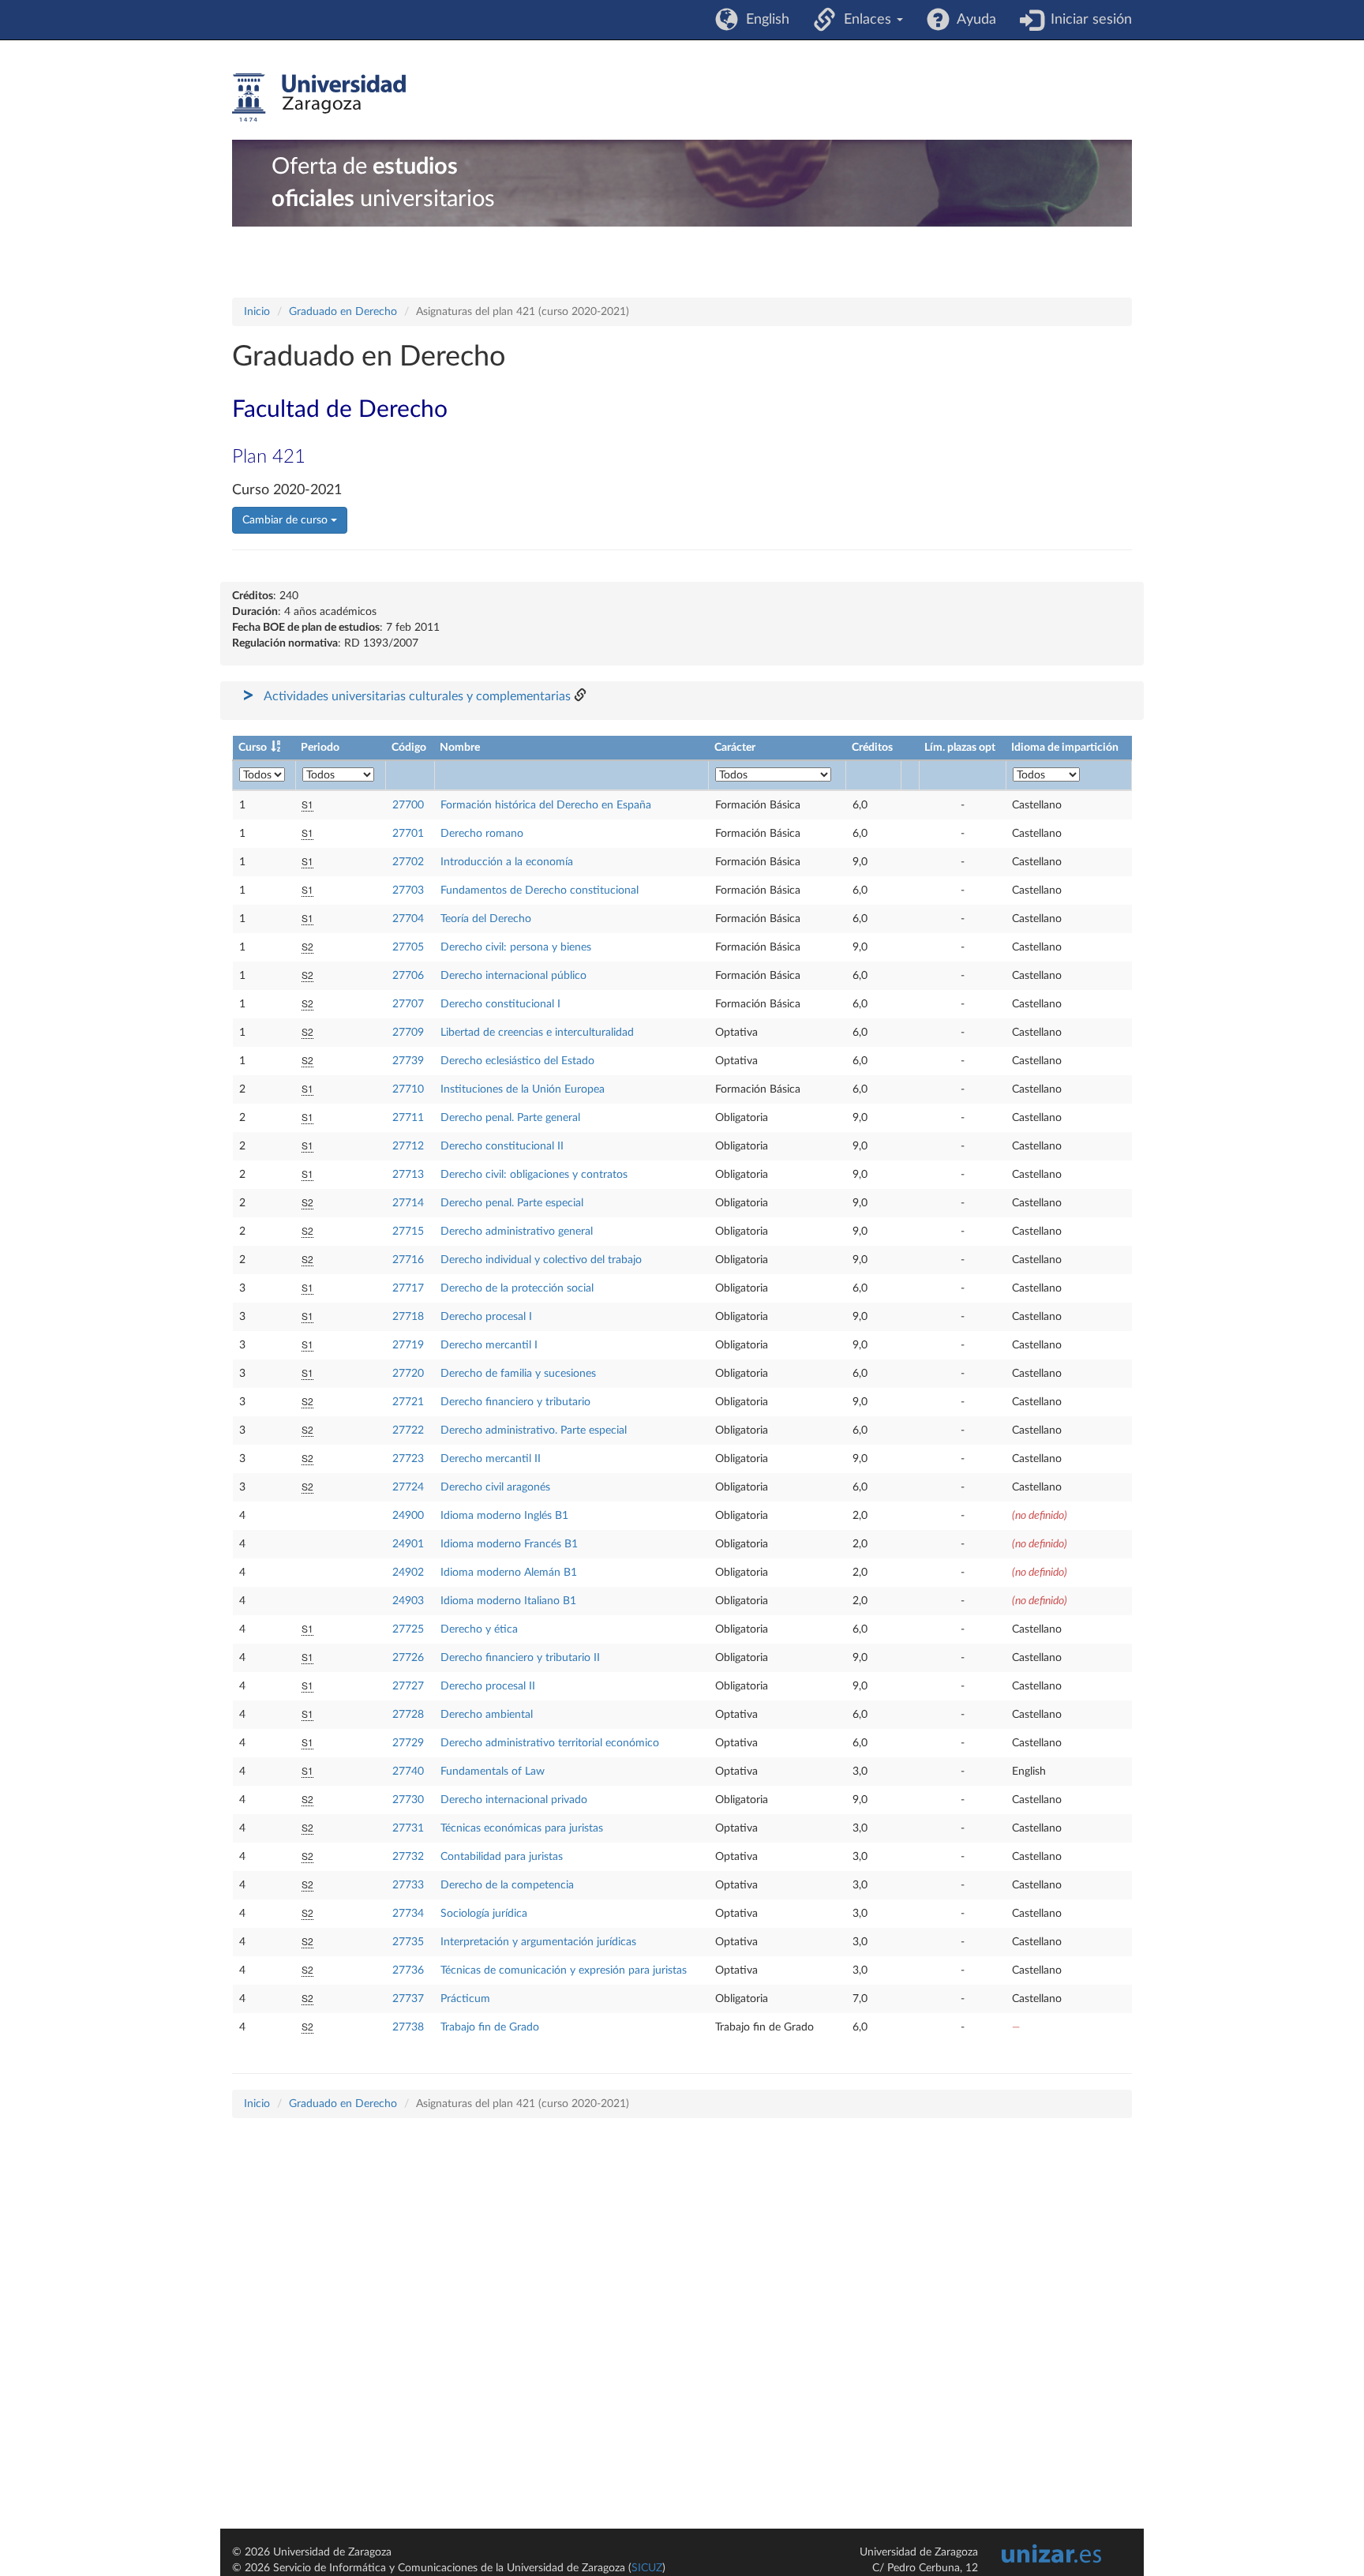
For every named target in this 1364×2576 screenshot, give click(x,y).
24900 (408, 1516)
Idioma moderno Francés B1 (509, 1544)
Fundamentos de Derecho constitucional (540, 891)
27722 (408, 1430)
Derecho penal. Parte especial (512, 1203)
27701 (408, 834)
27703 (408, 891)
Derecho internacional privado (514, 1800)
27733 (408, 1885)
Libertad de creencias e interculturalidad (537, 1033)
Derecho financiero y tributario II (520, 1658)
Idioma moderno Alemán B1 (509, 1573)
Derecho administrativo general (517, 1232)
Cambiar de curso (287, 520)
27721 (408, 1402)
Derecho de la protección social (517, 1288)
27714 (408, 1203)
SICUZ (647, 2568)
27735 (408, 1942)
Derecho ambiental (487, 1715)
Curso (253, 748)
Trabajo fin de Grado (490, 2027)
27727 (408, 1686)
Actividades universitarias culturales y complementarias (417, 696)
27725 (408, 1629)
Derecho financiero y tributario (515, 1402)
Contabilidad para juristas (502, 1857)
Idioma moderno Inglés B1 (504, 1516)
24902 (408, 1573)
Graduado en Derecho (343, 312)
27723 (408, 1459)
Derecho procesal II (488, 1686)
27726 (408, 1658)
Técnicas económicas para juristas (522, 1828)
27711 (408, 1118)
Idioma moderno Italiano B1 (508, 1601)
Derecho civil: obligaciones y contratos (534, 1175)
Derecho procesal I (486, 1317)
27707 (408, 1004)
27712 (408, 1146)
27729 (408, 1743)
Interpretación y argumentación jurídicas (538, 1942)
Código (409, 748)
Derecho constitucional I (500, 1004)
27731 (408, 1828)
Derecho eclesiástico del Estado (517, 1061)
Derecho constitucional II (502, 1146)
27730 (408, 1800)
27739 (408, 1061)
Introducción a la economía (507, 862)
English (764, 20)
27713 (408, 1175)
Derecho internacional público (513, 976)
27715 (408, 1232)
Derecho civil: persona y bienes (516, 947)
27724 (408, 1487)
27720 (408, 1374)
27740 (408, 1772)
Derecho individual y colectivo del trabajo (541, 1260)
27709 (408, 1033)
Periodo (320, 748)
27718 (408, 1317)
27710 (408, 1089)
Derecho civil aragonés (495, 1487)
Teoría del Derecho (486, 919)
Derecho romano (482, 834)
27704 (408, 919)
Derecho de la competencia (507, 1885)
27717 (408, 1288)
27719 (408, 1345)
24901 (408, 1544)
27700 (408, 805)
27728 (408, 1715)
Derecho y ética (479, 1629)
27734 (408, 1914)
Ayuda (973, 20)
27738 (408, 2027)
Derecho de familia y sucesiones (518, 1374)
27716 (408, 1260)
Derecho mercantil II (491, 1459)
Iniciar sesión (1087, 20)
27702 (408, 862)
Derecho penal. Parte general (510, 1118)
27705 (408, 947)
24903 (408, 1601)
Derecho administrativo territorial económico (550, 1743)
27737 (408, 1999)
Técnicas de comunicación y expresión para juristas (564, 1970)
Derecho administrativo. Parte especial (534, 1430)
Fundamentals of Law (493, 1772)
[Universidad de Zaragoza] (319, 98)
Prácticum (465, 1999)
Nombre (460, 748)
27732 (408, 1857)
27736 (408, 1970)
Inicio (257, 312)
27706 (408, 976)
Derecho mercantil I (489, 1345)
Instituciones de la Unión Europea (523, 1089)
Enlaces (866, 20)
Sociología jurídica (484, 1914)
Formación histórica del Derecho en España (546, 805)
